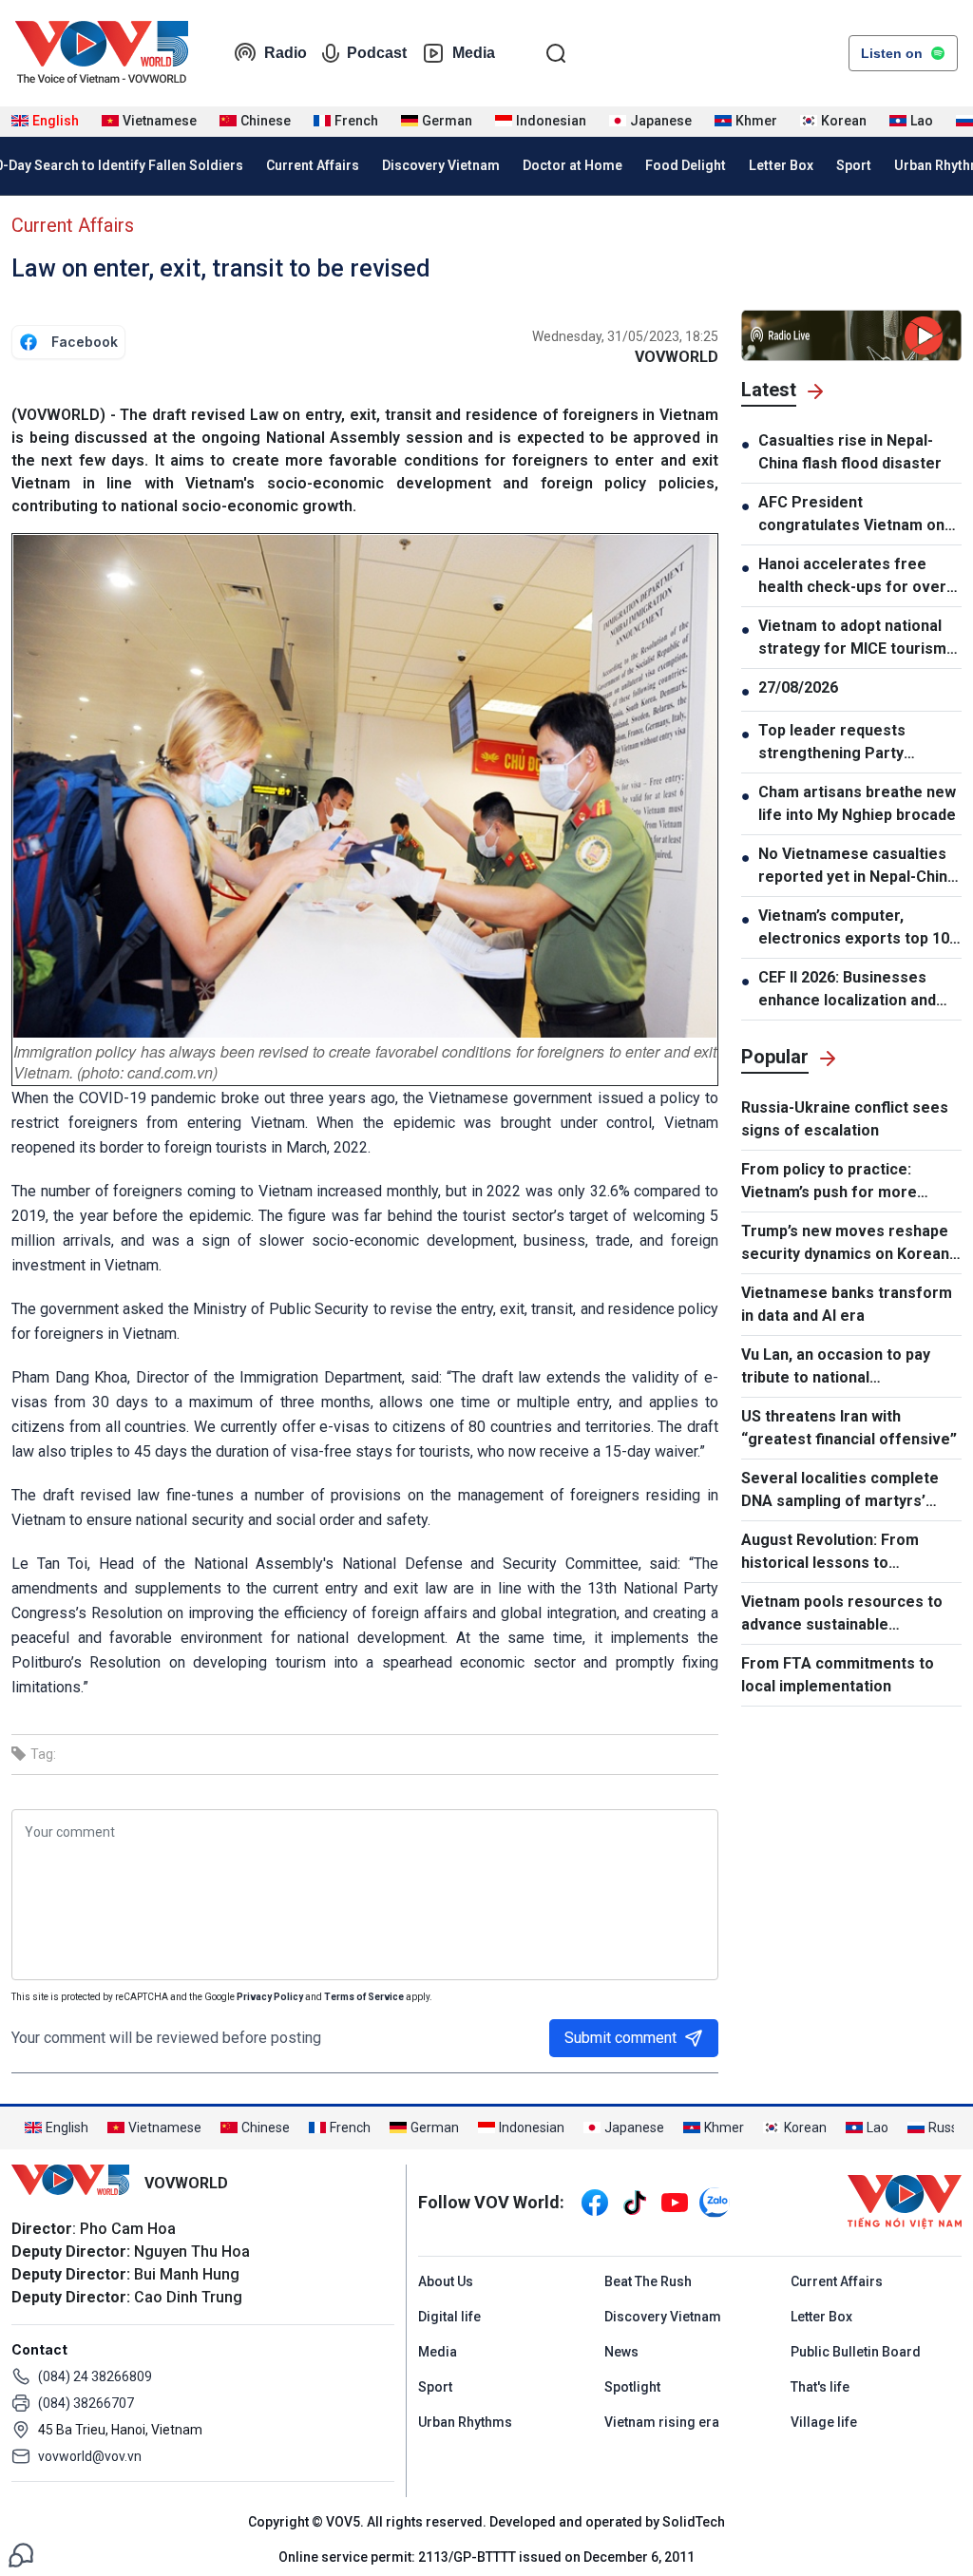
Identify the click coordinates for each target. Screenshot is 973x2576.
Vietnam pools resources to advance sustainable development (842, 1614)
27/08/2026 (798, 687)
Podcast (377, 53)
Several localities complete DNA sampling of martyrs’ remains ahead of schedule (840, 1491)
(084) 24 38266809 (95, 2376)
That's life (820, 2387)
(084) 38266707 (86, 2403)
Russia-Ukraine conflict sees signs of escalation (845, 1119)
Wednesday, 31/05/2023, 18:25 (625, 336)
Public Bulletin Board (856, 2352)
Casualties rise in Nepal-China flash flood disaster (850, 452)
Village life (824, 2422)
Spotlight (632, 2387)
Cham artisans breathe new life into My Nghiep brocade (857, 803)
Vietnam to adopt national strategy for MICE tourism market (852, 639)
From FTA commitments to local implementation (838, 1675)
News (621, 2352)
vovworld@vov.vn (90, 2456)
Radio (286, 53)
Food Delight (686, 165)
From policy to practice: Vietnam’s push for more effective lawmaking (829, 1182)
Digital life (449, 2317)
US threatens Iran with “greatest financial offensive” (849, 1428)
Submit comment (620, 2038)
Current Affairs (313, 165)
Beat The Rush (648, 2281)
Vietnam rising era (662, 2422)
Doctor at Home (572, 165)
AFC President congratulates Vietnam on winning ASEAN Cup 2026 (851, 515)
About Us (446, 2281)
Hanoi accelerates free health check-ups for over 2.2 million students (852, 577)
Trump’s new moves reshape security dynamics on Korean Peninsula (845, 1244)
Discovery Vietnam (441, 165)
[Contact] (21, 2554)
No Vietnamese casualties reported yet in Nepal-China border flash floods (857, 867)
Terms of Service (364, 1997)
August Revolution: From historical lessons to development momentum (831, 1553)
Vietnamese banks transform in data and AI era (847, 1304)
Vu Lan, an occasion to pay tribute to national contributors (836, 1367)
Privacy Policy (270, 1997)
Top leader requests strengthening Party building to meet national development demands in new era (849, 743)
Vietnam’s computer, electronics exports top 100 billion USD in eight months (858, 928)
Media (474, 53)
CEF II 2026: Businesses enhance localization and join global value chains (847, 990)
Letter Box (781, 165)
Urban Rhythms (465, 2422)
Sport (854, 165)
